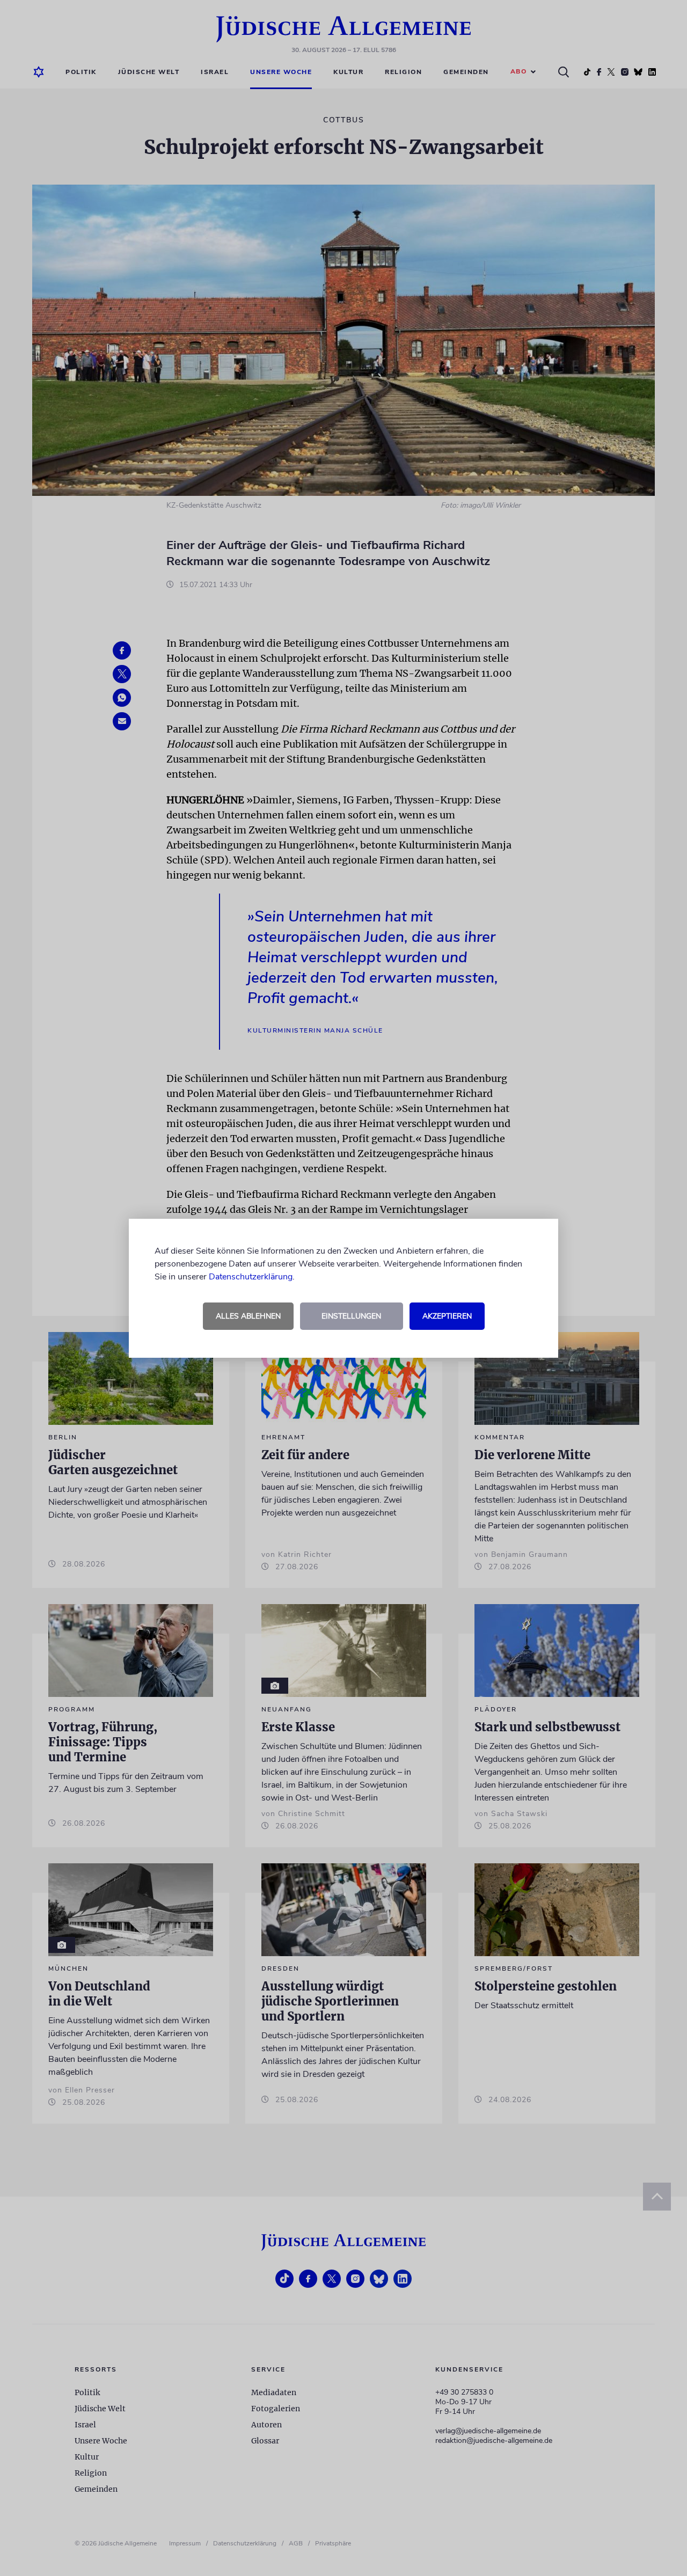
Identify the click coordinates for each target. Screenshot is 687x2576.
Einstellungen (351, 1316)
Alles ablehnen (248, 1316)
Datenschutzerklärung (251, 1277)
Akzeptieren (447, 1316)
